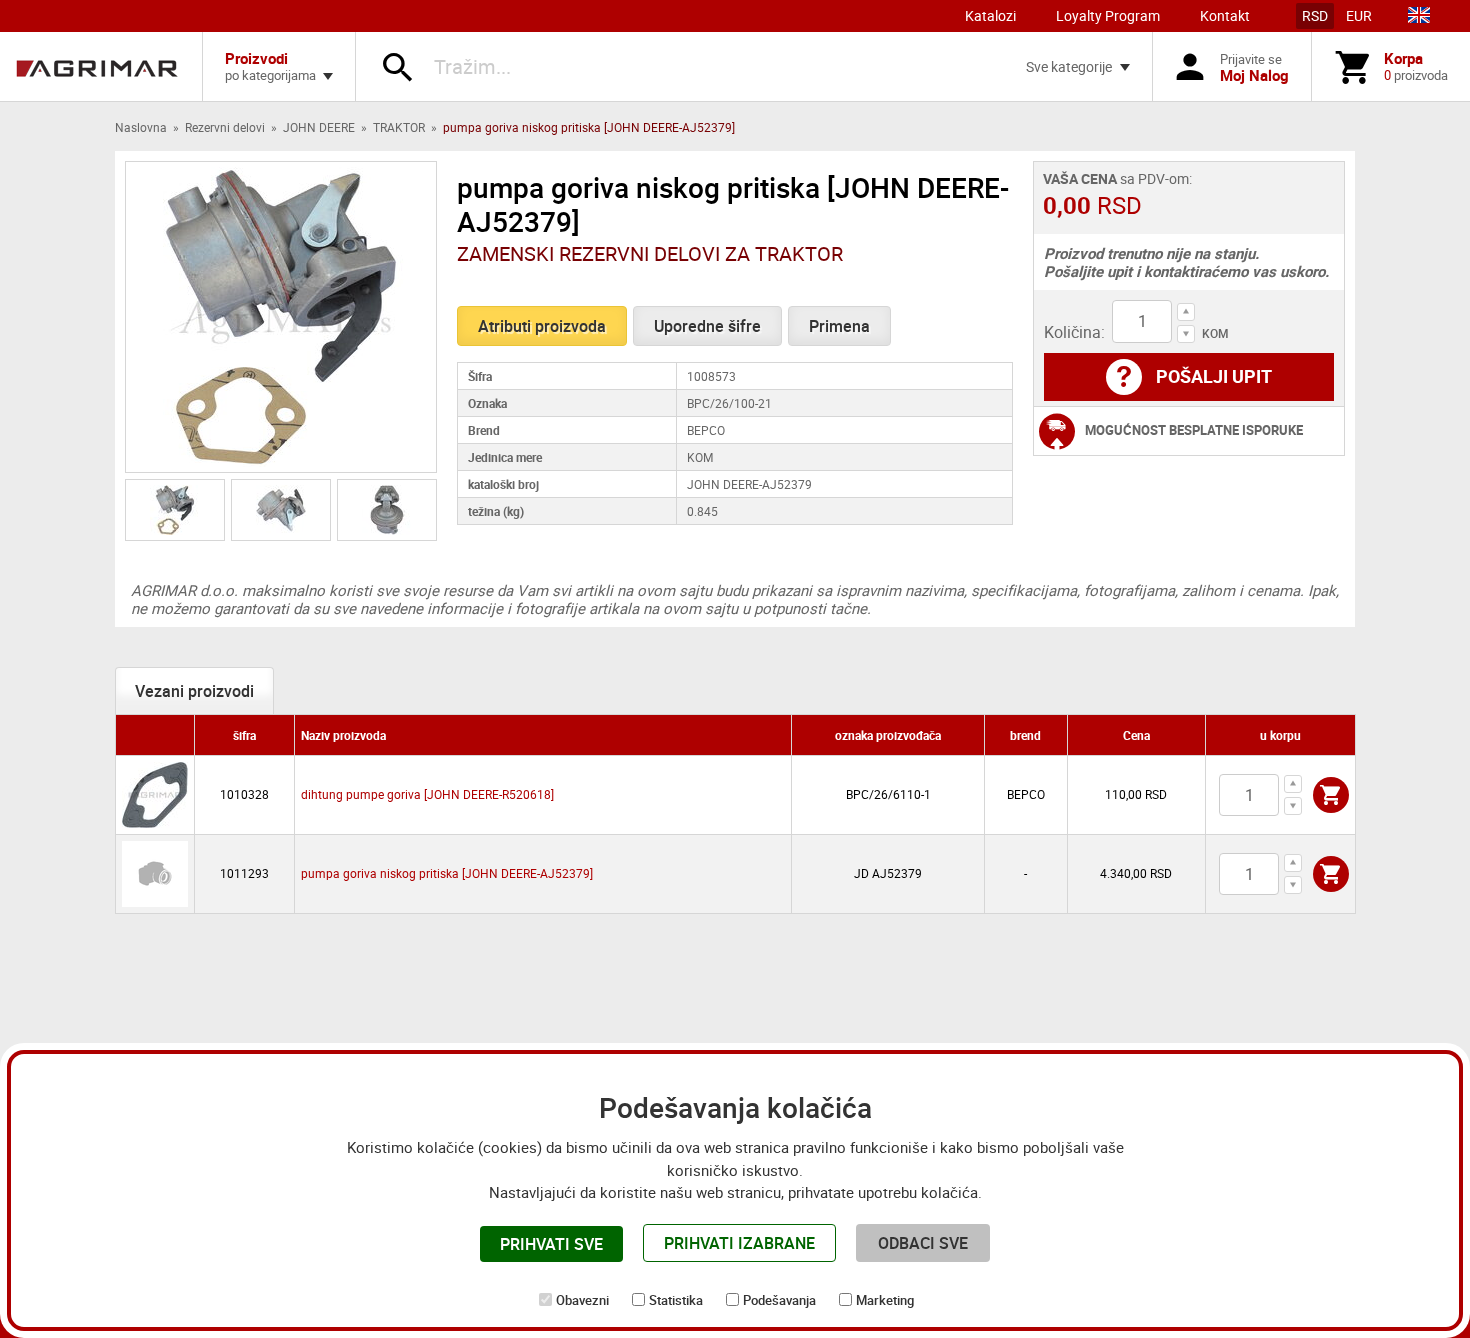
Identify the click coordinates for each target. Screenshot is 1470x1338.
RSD (1315, 15)
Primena (839, 326)
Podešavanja (779, 1300)
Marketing (885, 1300)
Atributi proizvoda (542, 326)
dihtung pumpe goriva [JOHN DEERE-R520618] (427, 794)
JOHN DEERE (319, 127)
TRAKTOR (399, 127)
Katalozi (990, 15)
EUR (1359, 15)
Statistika (676, 1300)
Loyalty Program (1108, 15)
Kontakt (1225, 15)
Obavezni (582, 1300)
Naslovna (141, 127)
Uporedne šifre (707, 326)
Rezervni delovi (225, 127)
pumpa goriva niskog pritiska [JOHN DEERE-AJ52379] (447, 873)
